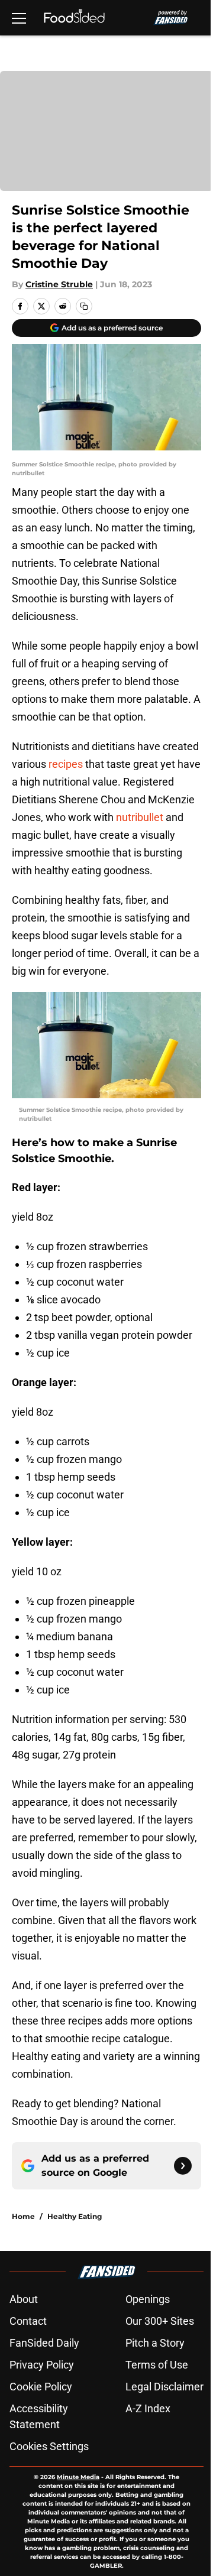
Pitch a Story (155, 2343)
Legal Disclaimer (164, 2387)
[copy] (84, 306)
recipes (66, 764)
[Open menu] (19, 18)
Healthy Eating (75, 2216)
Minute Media (78, 2477)
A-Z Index (148, 2408)
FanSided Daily (44, 2343)
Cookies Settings (49, 2446)
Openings (148, 2299)
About (24, 2299)
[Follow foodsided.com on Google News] (183, 2166)
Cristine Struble (59, 284)
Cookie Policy (41, 2387)
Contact (28, 2321)
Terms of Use (157, 2365)
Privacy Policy (42, 2365)
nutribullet (140, 817)
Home (23, 2216)
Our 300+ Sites (160, 2321)
